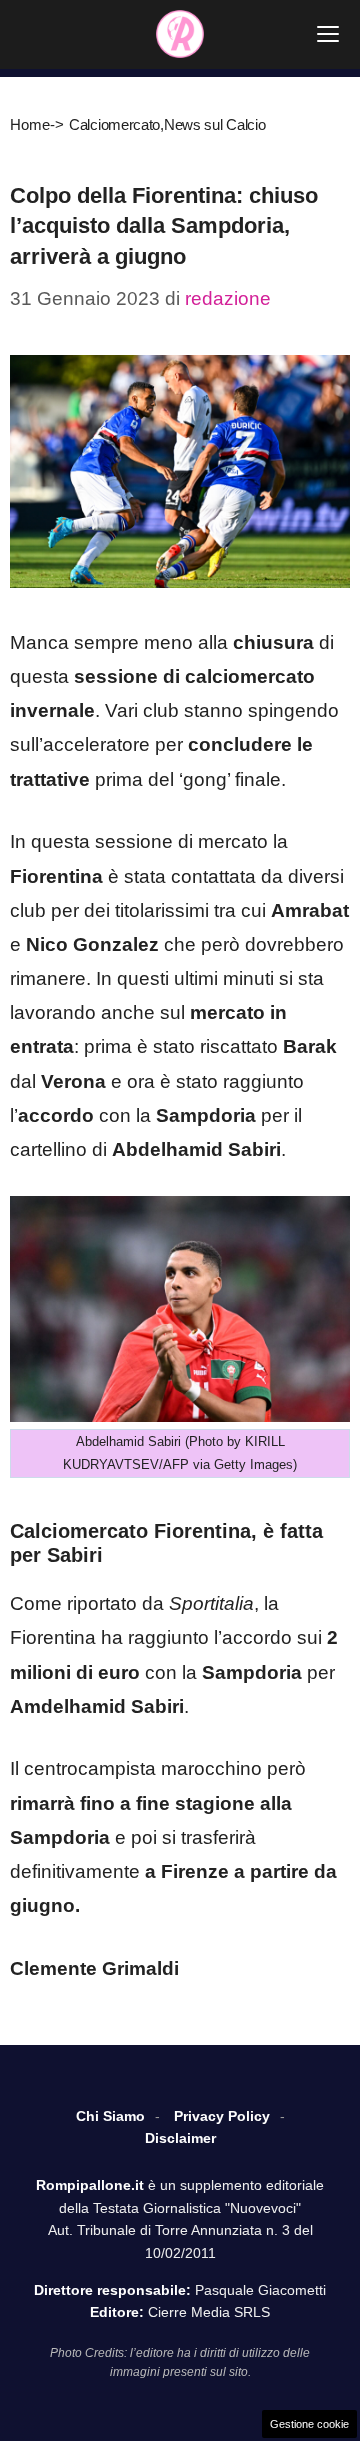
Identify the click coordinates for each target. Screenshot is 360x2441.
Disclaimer (180, 2138)
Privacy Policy (222, 2116)
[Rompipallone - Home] (180, 34)
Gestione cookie (309, 2424)
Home (30, 124)
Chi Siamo (110, 2116)
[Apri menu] (328, 34)
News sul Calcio (215, 124)
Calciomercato (114, 124)
